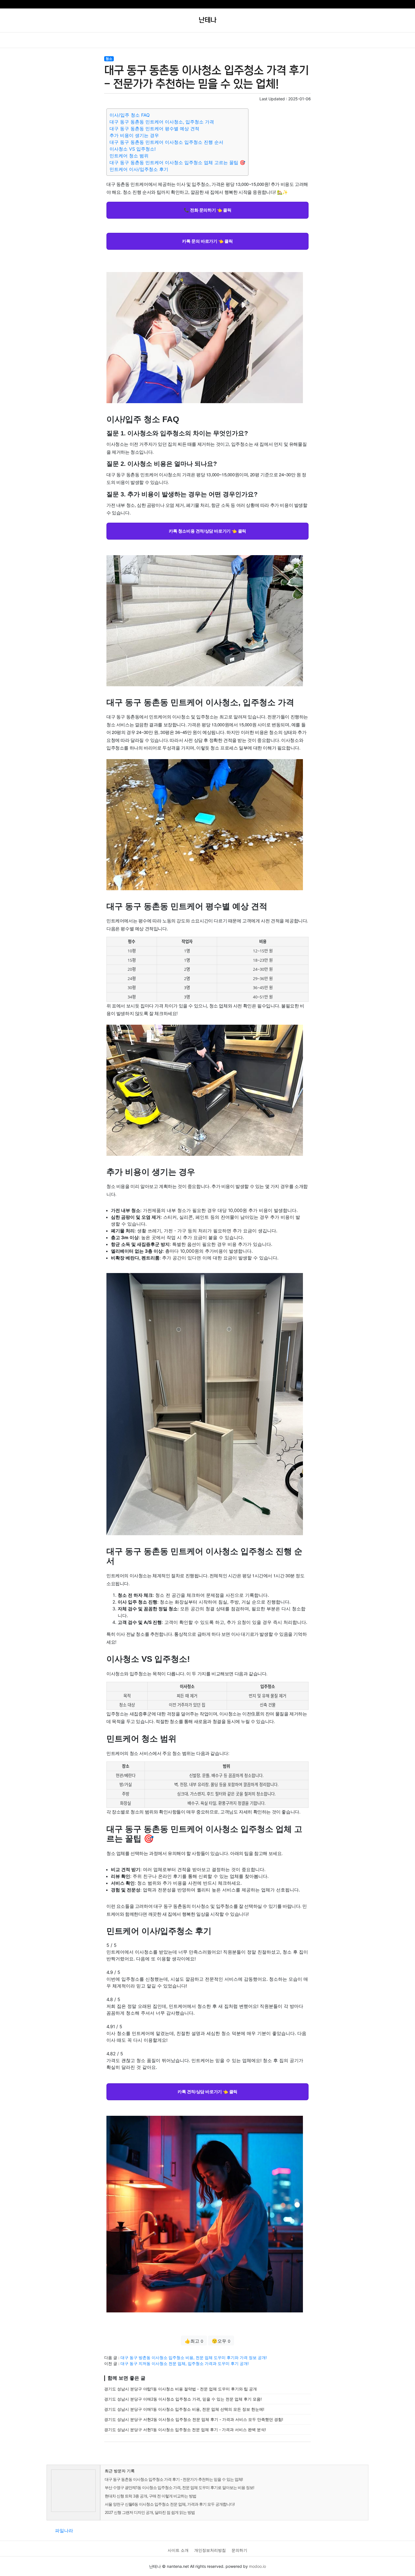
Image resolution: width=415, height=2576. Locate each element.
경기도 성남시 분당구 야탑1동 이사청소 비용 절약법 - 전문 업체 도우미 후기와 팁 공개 (181, 2389)
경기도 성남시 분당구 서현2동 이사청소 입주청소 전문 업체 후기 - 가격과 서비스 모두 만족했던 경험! (194, 2419)
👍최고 (194, 2341)
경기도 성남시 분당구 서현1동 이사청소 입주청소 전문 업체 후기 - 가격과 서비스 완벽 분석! (185, 2430)
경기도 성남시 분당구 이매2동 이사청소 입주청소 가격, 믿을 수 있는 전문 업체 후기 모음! (183, 2399)
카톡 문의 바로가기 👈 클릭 (207, 241)
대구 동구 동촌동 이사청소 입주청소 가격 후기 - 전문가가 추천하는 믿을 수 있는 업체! (174, 2479)
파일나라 (64, 2531)
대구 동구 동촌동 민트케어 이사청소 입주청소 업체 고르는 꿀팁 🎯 (177, 162)
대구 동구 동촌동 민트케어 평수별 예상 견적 (154, 129)
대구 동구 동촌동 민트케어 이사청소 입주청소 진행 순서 (166, 142)
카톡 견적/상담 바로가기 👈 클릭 (207, 2091)
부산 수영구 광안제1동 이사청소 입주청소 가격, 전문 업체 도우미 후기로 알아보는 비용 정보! (179, 2487)
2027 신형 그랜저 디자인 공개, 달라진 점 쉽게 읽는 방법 (150, 2512)
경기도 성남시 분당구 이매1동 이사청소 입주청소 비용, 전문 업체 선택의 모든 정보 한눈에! (184, 2409)
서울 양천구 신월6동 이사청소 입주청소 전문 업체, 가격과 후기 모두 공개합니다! (170, 2504)
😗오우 (221, 2341)
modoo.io (257, 2566)
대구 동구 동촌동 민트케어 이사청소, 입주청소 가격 (162, 122)
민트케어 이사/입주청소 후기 (139, 169)
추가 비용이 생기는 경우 (134, 135)
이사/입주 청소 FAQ (130, 115)
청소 (109, 59)
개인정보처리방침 (210, 2550)
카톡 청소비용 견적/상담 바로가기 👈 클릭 (207, 531)
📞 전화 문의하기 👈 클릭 (207, 210)
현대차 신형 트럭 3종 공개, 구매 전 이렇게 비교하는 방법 (150, 2496)
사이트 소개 (178, 2550)
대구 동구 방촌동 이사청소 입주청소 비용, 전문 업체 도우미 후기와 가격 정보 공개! (194, 2357)
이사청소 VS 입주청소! (133, 149)
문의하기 (239, 2550)
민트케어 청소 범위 (129, 156)
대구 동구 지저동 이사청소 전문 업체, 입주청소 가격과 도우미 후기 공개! (185, 2363)
